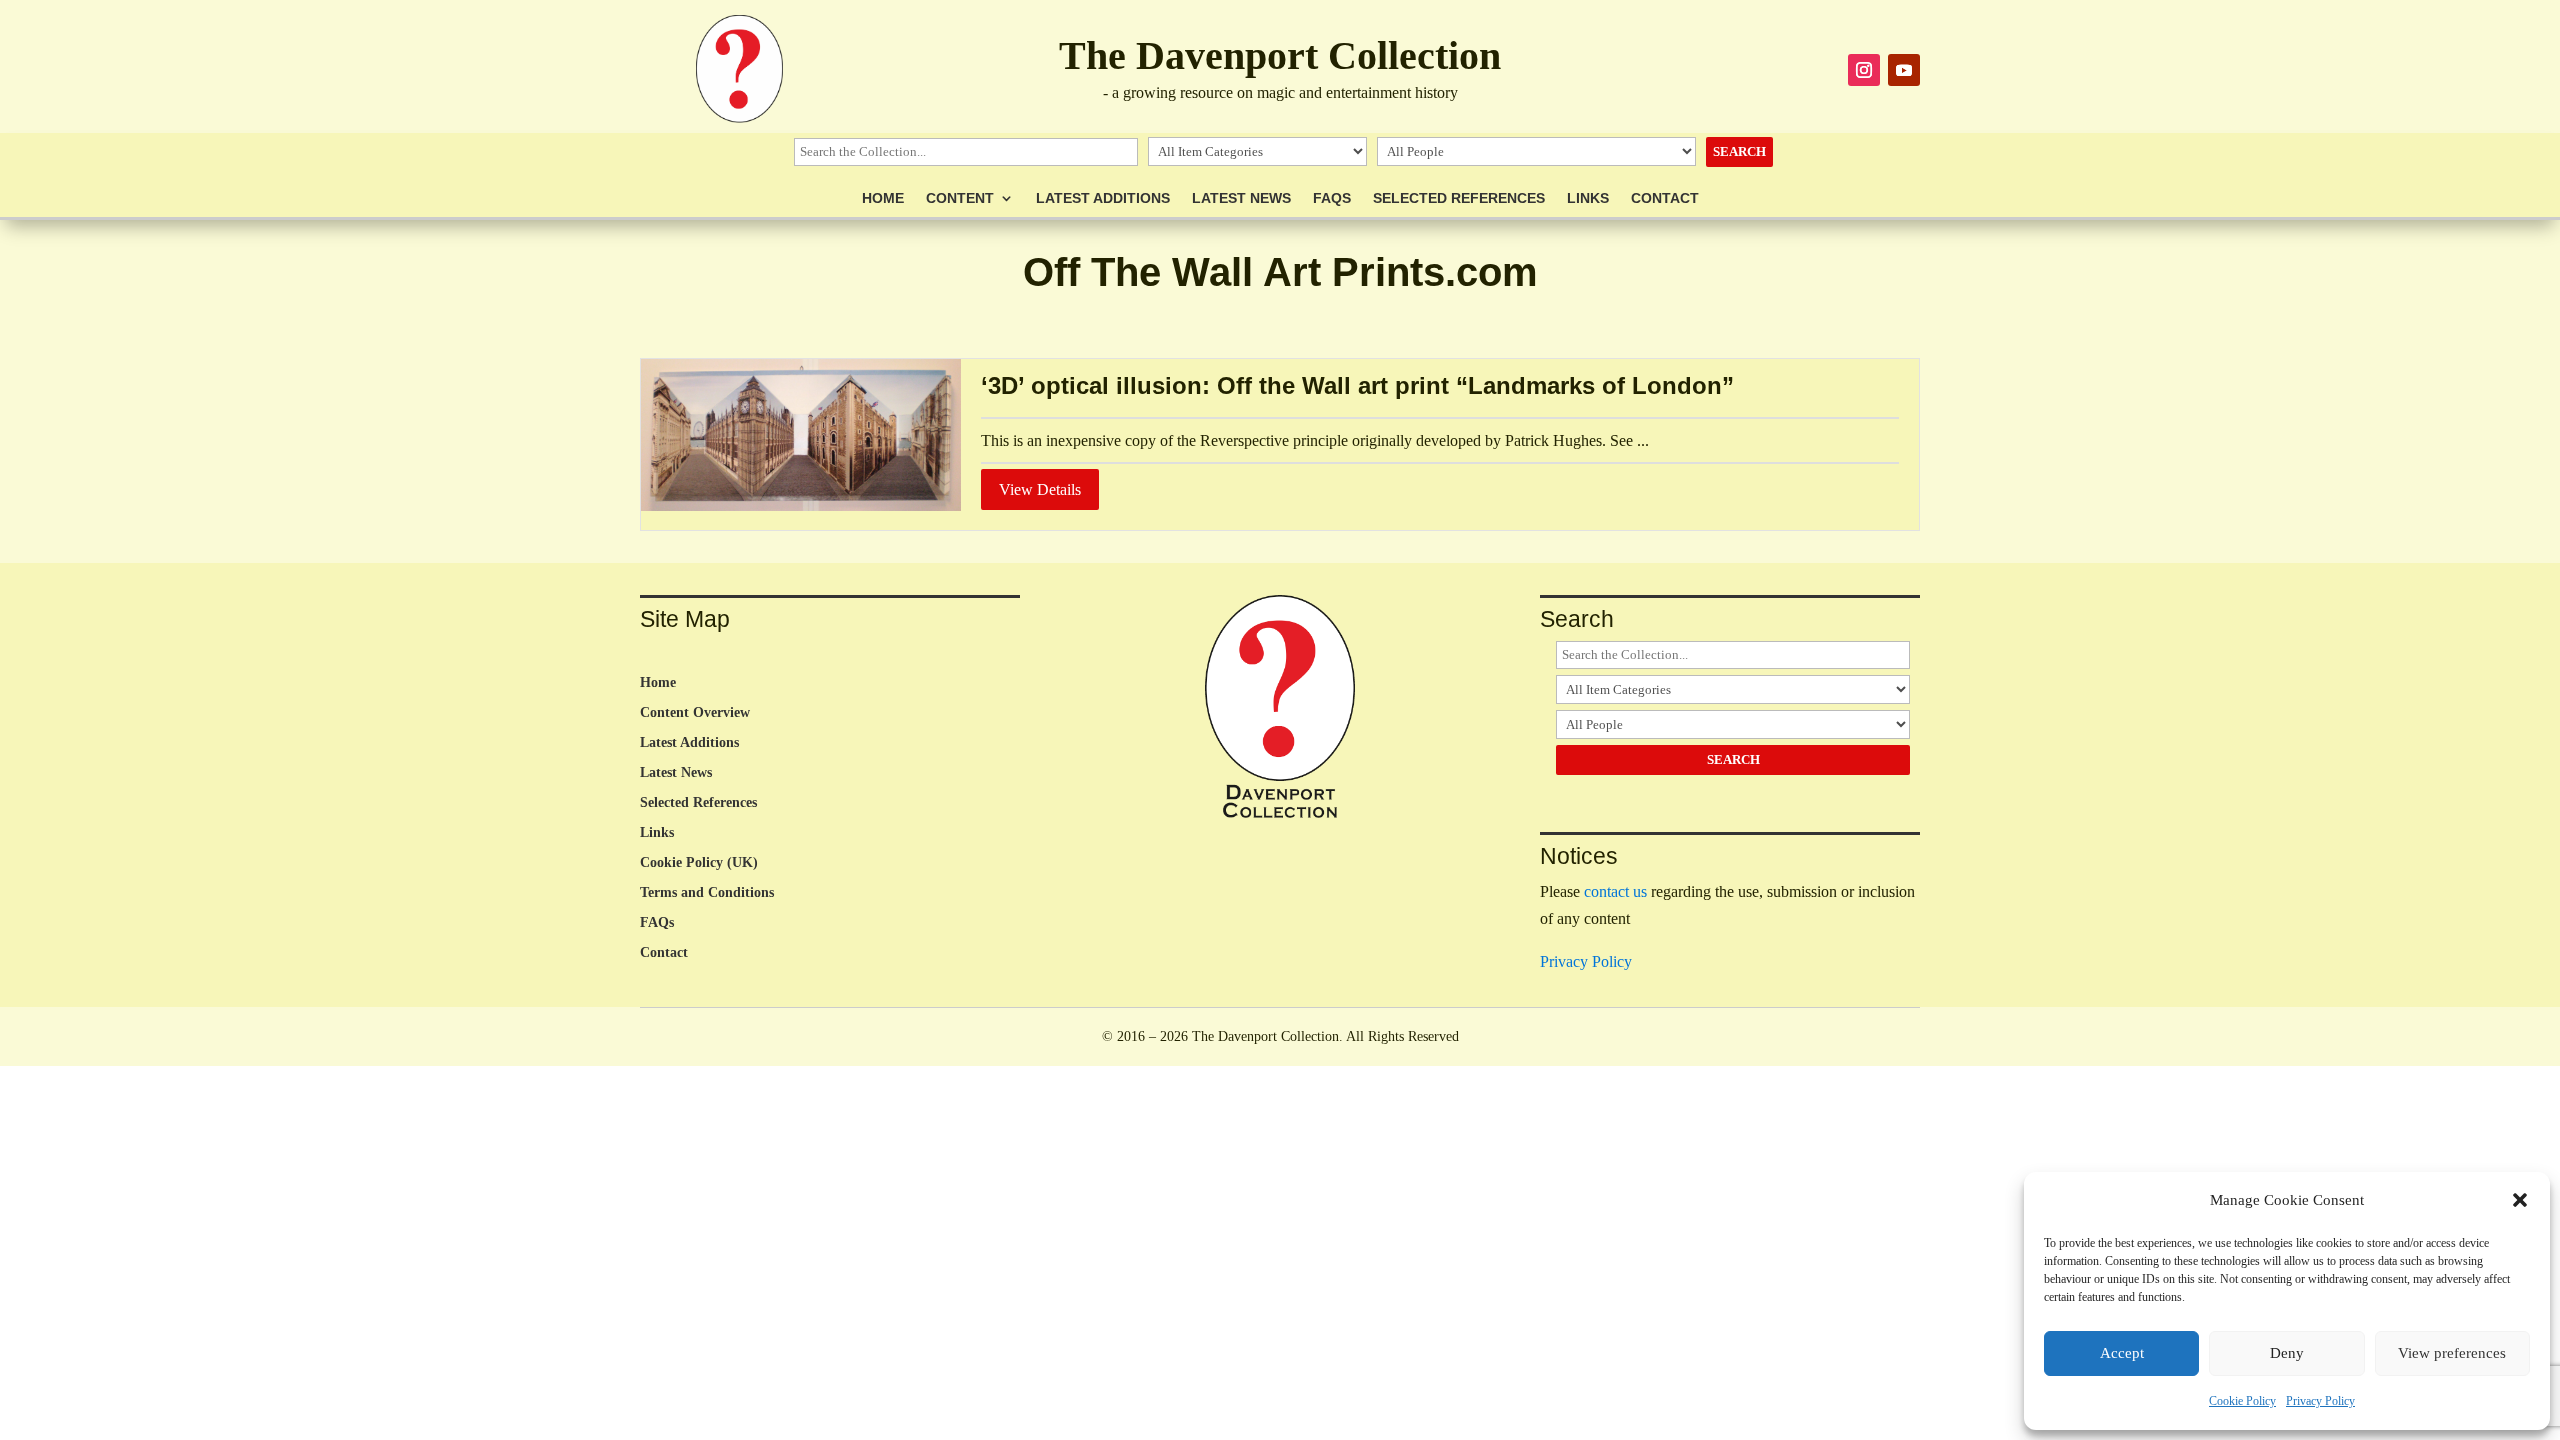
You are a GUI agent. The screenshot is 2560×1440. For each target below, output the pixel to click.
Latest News (1241, 198)
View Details (1040, 489)
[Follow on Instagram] (1864, 70)
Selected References (1459, 198)
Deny (2287, 1353)
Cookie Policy (2242, 1401)
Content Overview (695, 713)
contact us (1615, 891)
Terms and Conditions (707, 893)
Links (1588, 198)
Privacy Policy (2320, 1401)
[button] (2520, 1200)
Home (883, 198)
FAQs (1332, 198)
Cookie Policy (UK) (699, 863)
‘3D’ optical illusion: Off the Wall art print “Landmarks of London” (1357, 385)
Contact (1665, 198)
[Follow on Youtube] (1904, 70)
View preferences (2452, 1353)
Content (960, 198)
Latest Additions (1103, 198)
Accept (2122, 1353)
